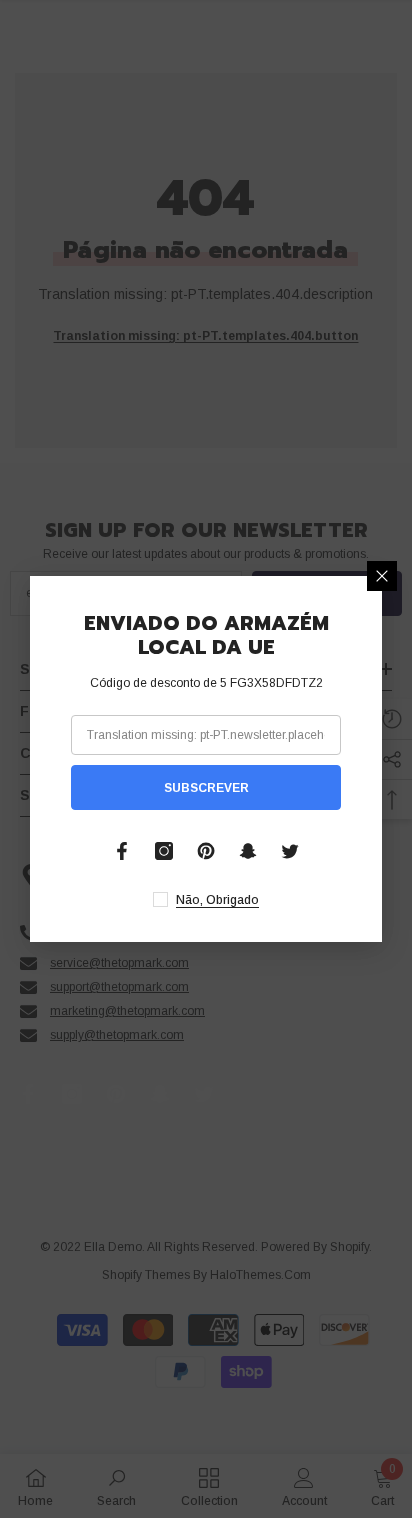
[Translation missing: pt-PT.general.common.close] (382, 576)
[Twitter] (290, 851)
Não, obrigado (217, 900)
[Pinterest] (206, 851)
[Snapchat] (248, 851)
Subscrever (206, 788)
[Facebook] (122, 851)
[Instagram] (164, 851)
